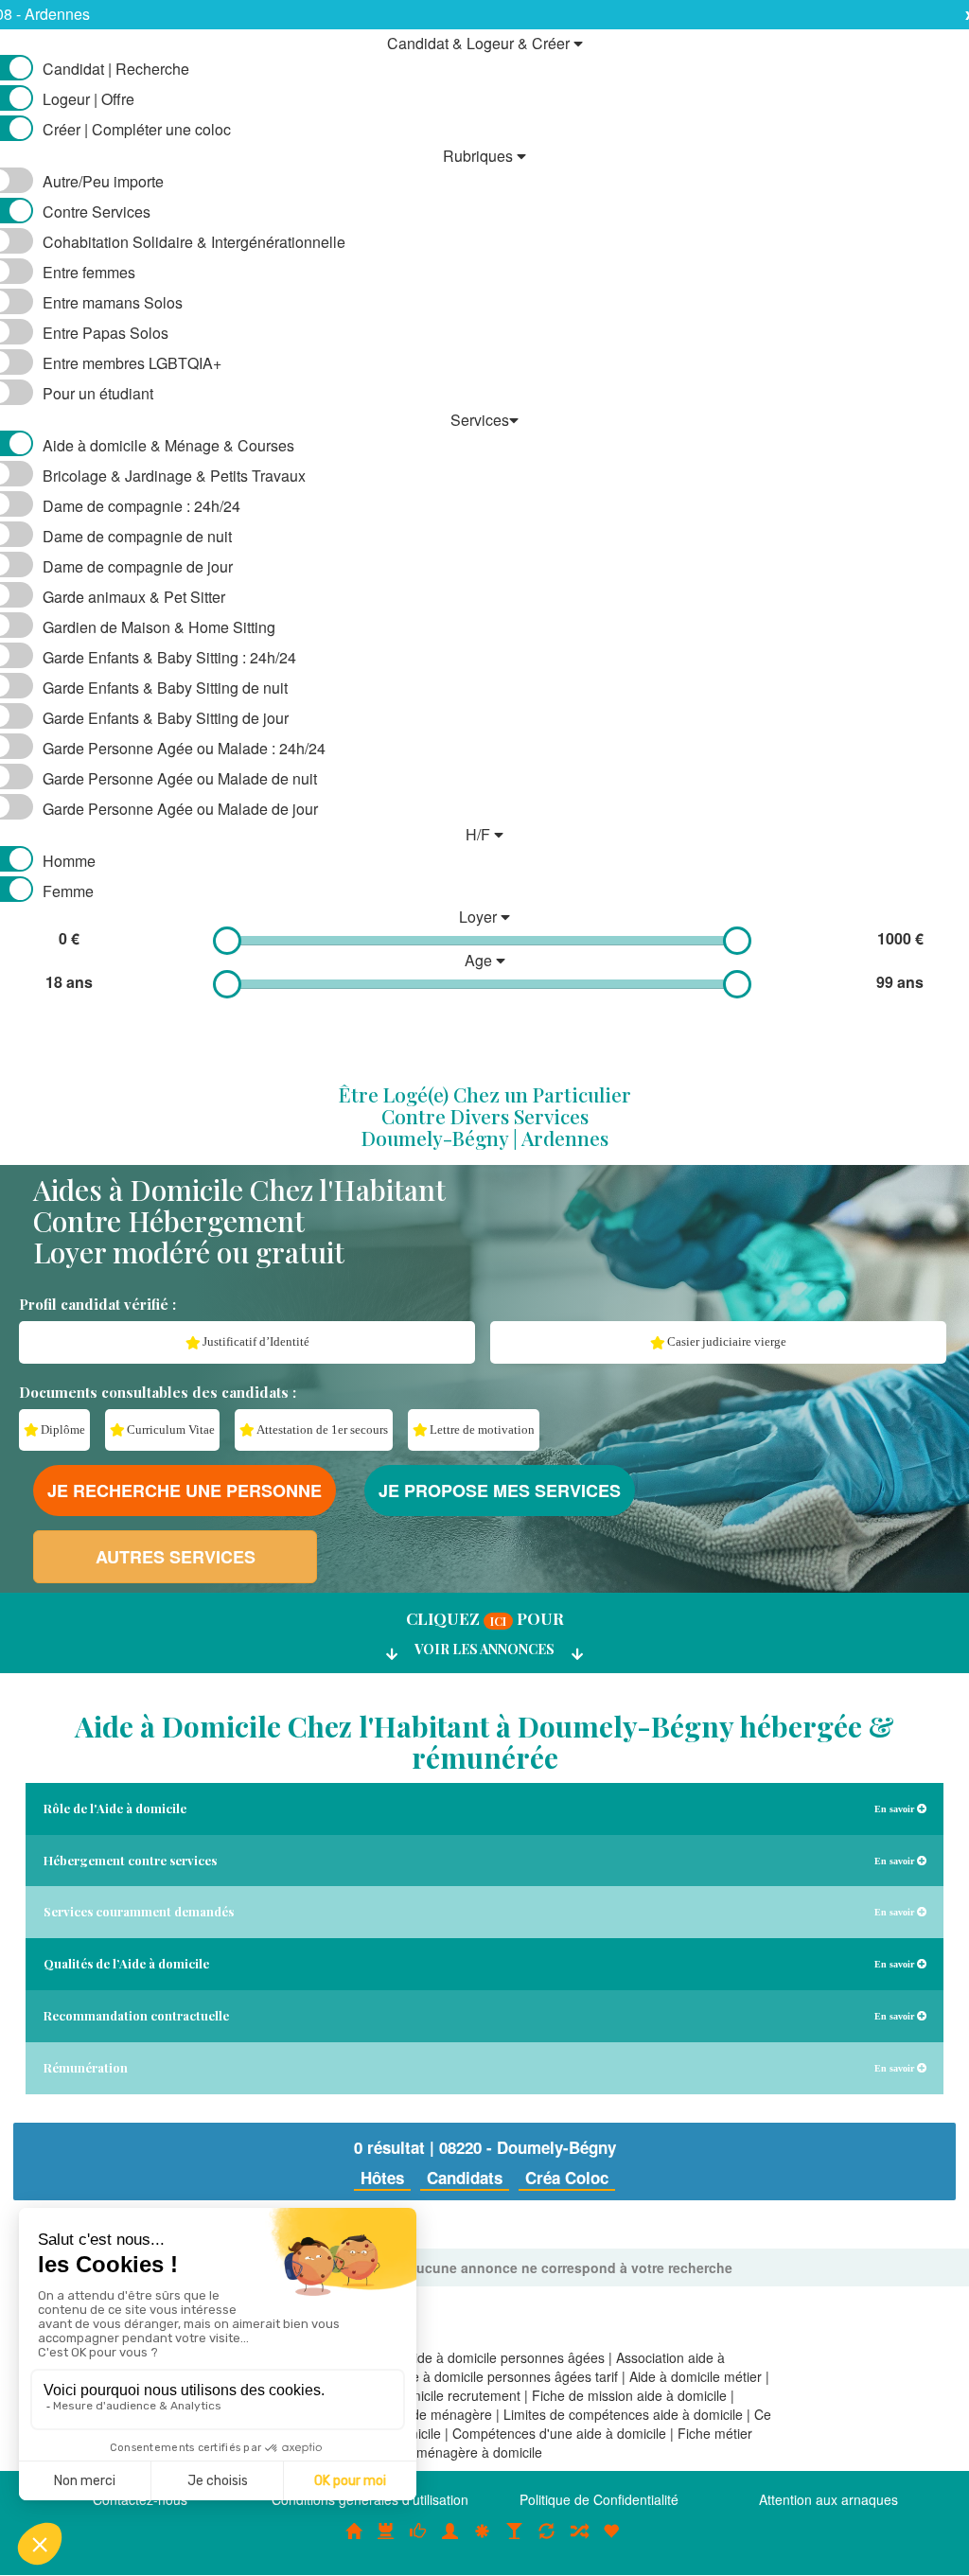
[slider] (227, 941)
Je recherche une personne (185, 1491)
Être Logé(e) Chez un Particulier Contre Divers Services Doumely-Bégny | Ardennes (485, 1116)
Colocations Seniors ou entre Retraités (483, 2541)
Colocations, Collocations (354, 2541)
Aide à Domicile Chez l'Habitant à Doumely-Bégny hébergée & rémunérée (484, 1742)
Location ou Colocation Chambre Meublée (386, 2541)
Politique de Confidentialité (599, 2499)
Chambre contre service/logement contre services (547, 2541)
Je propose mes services (500, 1491)
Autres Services (176, 1557)
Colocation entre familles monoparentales (611, 2541)
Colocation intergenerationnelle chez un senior (579, 2541)
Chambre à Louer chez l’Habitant (418, 2541)
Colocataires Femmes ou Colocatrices (450, 2541)
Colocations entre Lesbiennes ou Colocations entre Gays (515, 2541)
